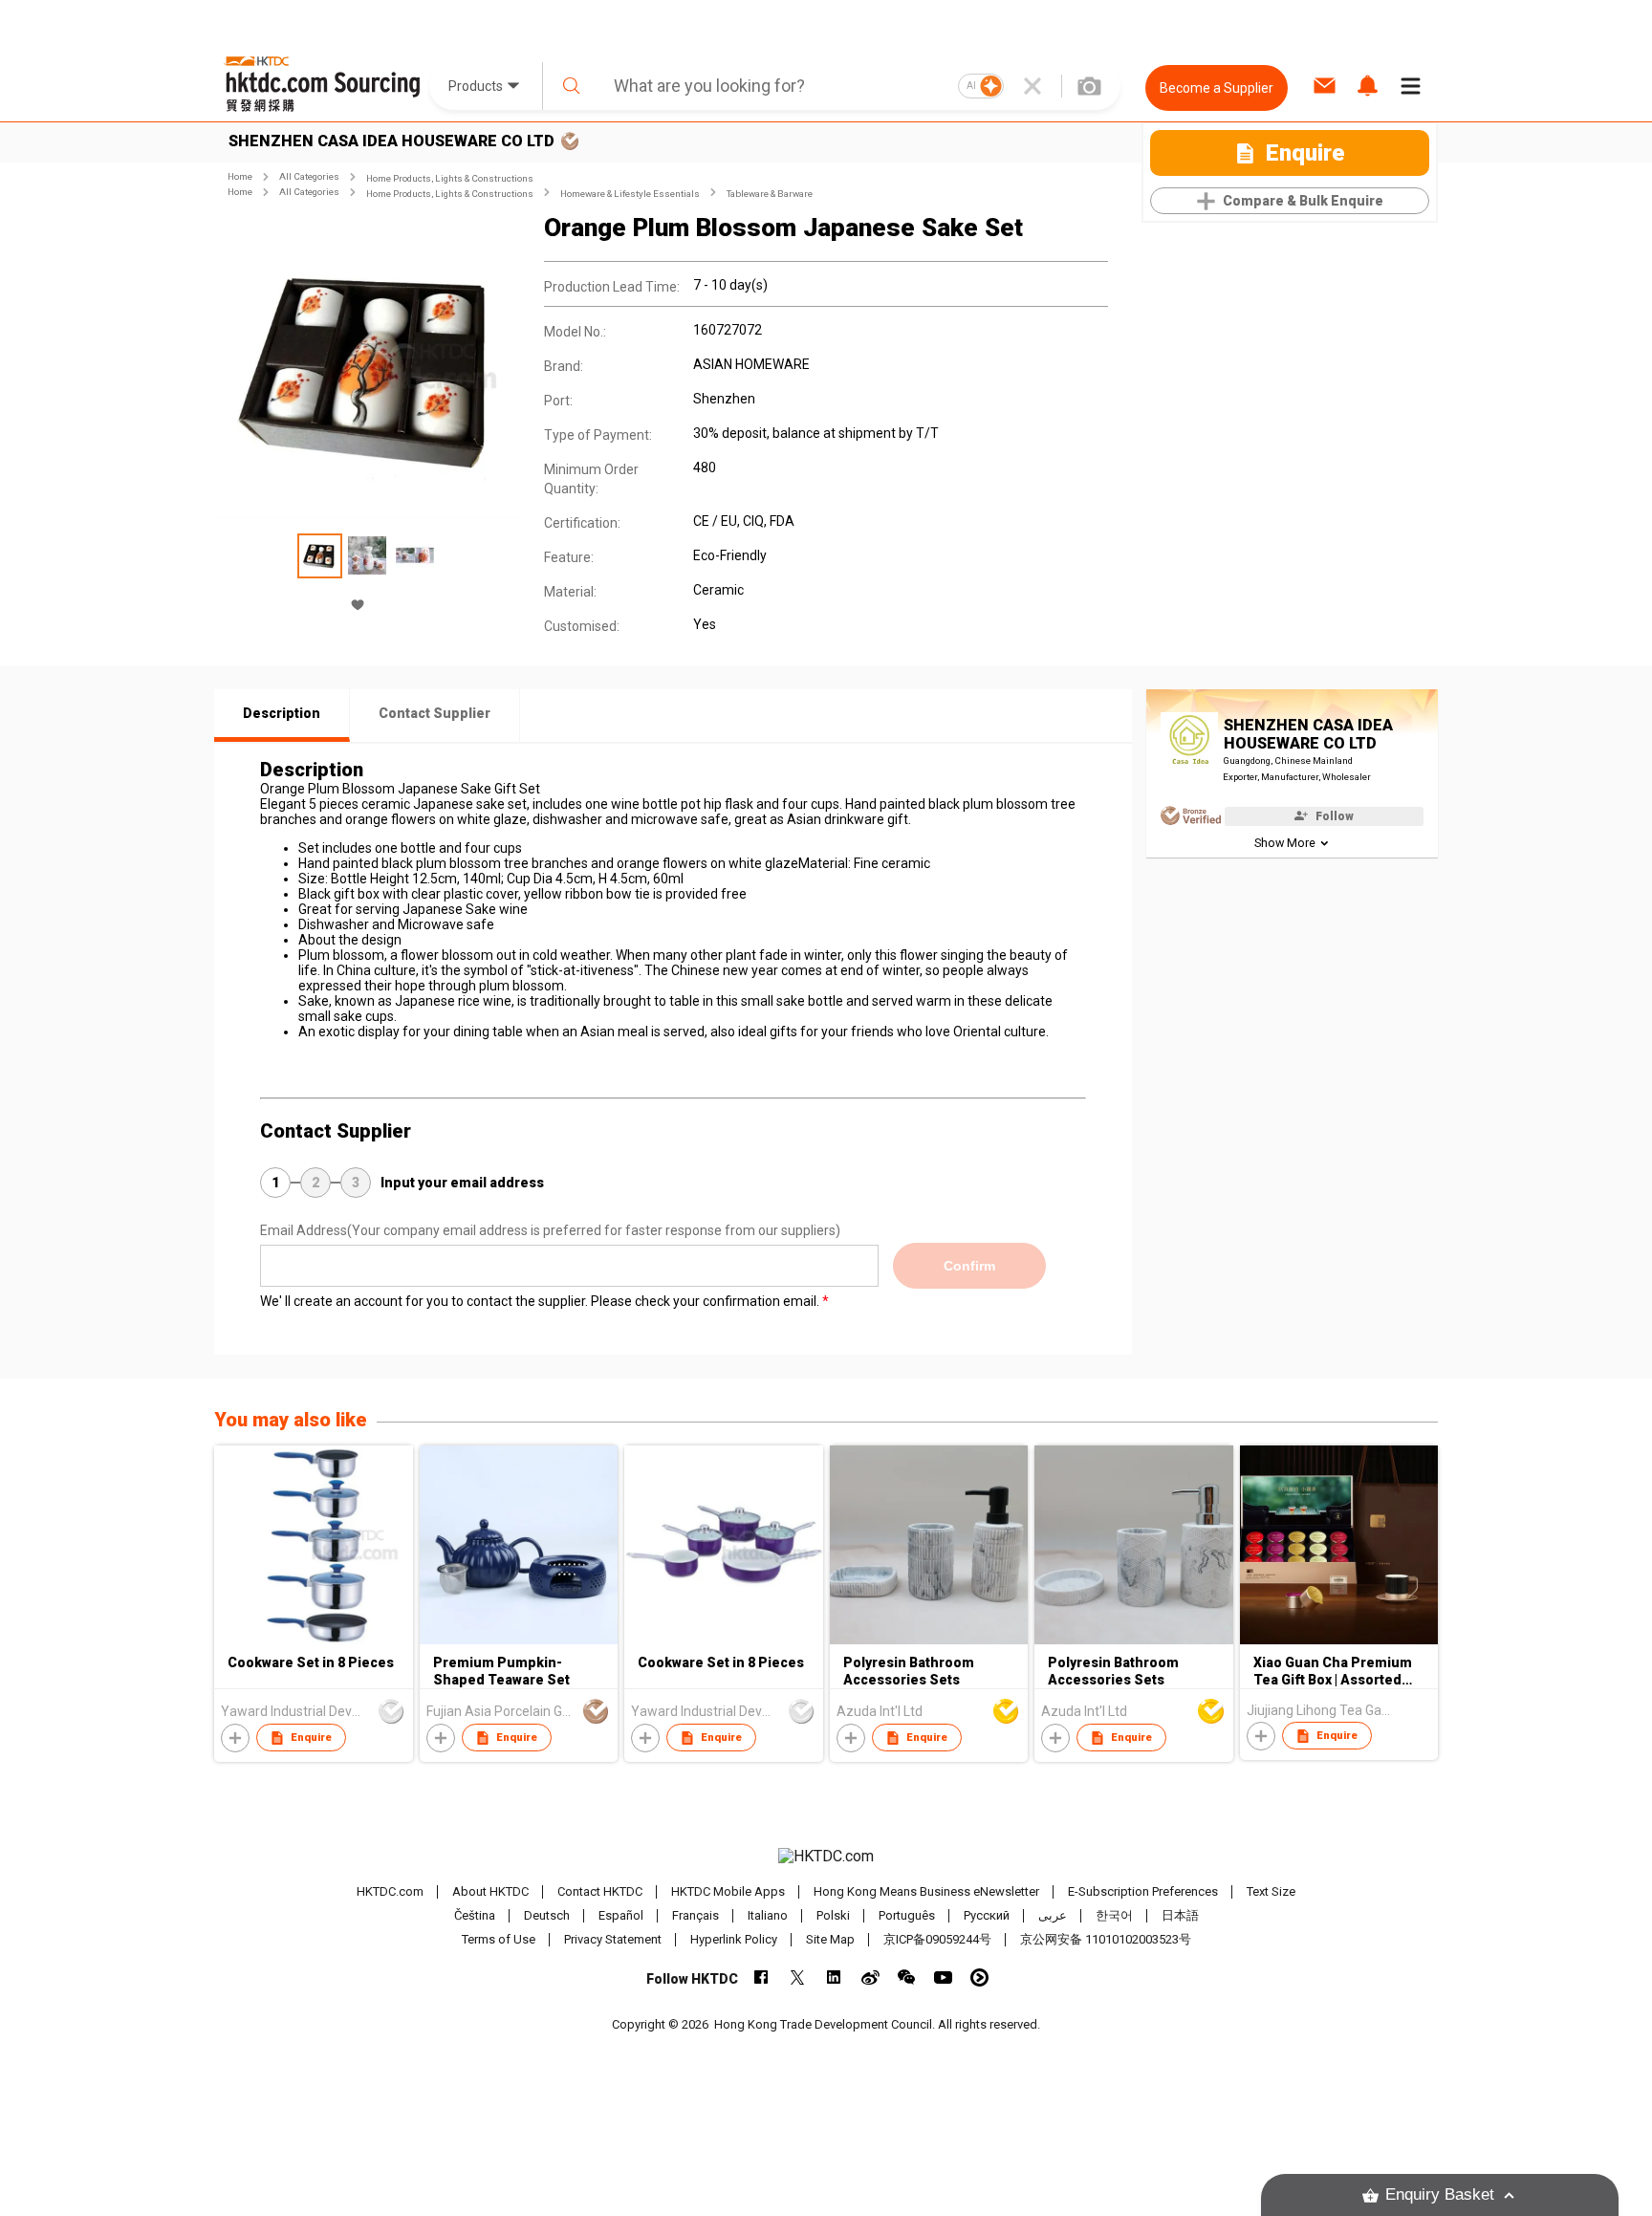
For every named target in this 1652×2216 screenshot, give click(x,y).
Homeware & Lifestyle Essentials (630, 194)
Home (240, 176)
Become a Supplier (1217, 88)
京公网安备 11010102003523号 (1106, 1939)
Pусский (987, 1915)
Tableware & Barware (770, 194)
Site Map (830, 1939)
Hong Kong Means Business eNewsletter (926, 1891)
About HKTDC (490, 1891)
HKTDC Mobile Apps (728, 1891)
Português (907, 1915)
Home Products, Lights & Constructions (450, 178)
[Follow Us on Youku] (979, 1977)
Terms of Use (499, 1939)
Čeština (475, 1915)
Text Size (1271, 1891)
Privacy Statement (613, 1939)
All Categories (309, 176)
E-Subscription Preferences (1143, 1891)
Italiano (768, 1915)
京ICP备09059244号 (937, 1939)
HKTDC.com (390, 1891)
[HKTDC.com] (826, 1857)
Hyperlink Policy (734, 1939)
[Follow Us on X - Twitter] (798, 1977)
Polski (833, 1915)
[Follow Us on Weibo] (870, 1977)
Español (621, 1915)
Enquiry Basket (1440, 2194)
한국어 (1114, 1915)
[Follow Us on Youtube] (943, 1977)
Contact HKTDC (600, 1891)
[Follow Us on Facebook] (761, 1977)
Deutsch (547, 1915)
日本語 (1180, 1915)
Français (696, 1915)
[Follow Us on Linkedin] (834, 1977)
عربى (1053, 1915)
